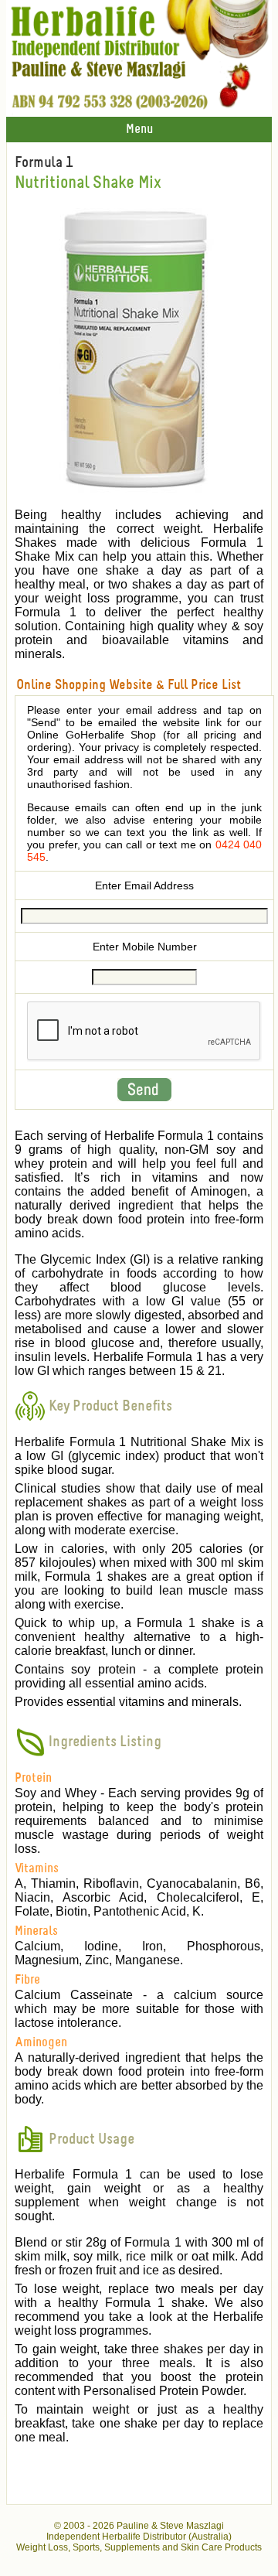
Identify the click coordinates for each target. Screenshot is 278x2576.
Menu (139, 130)
